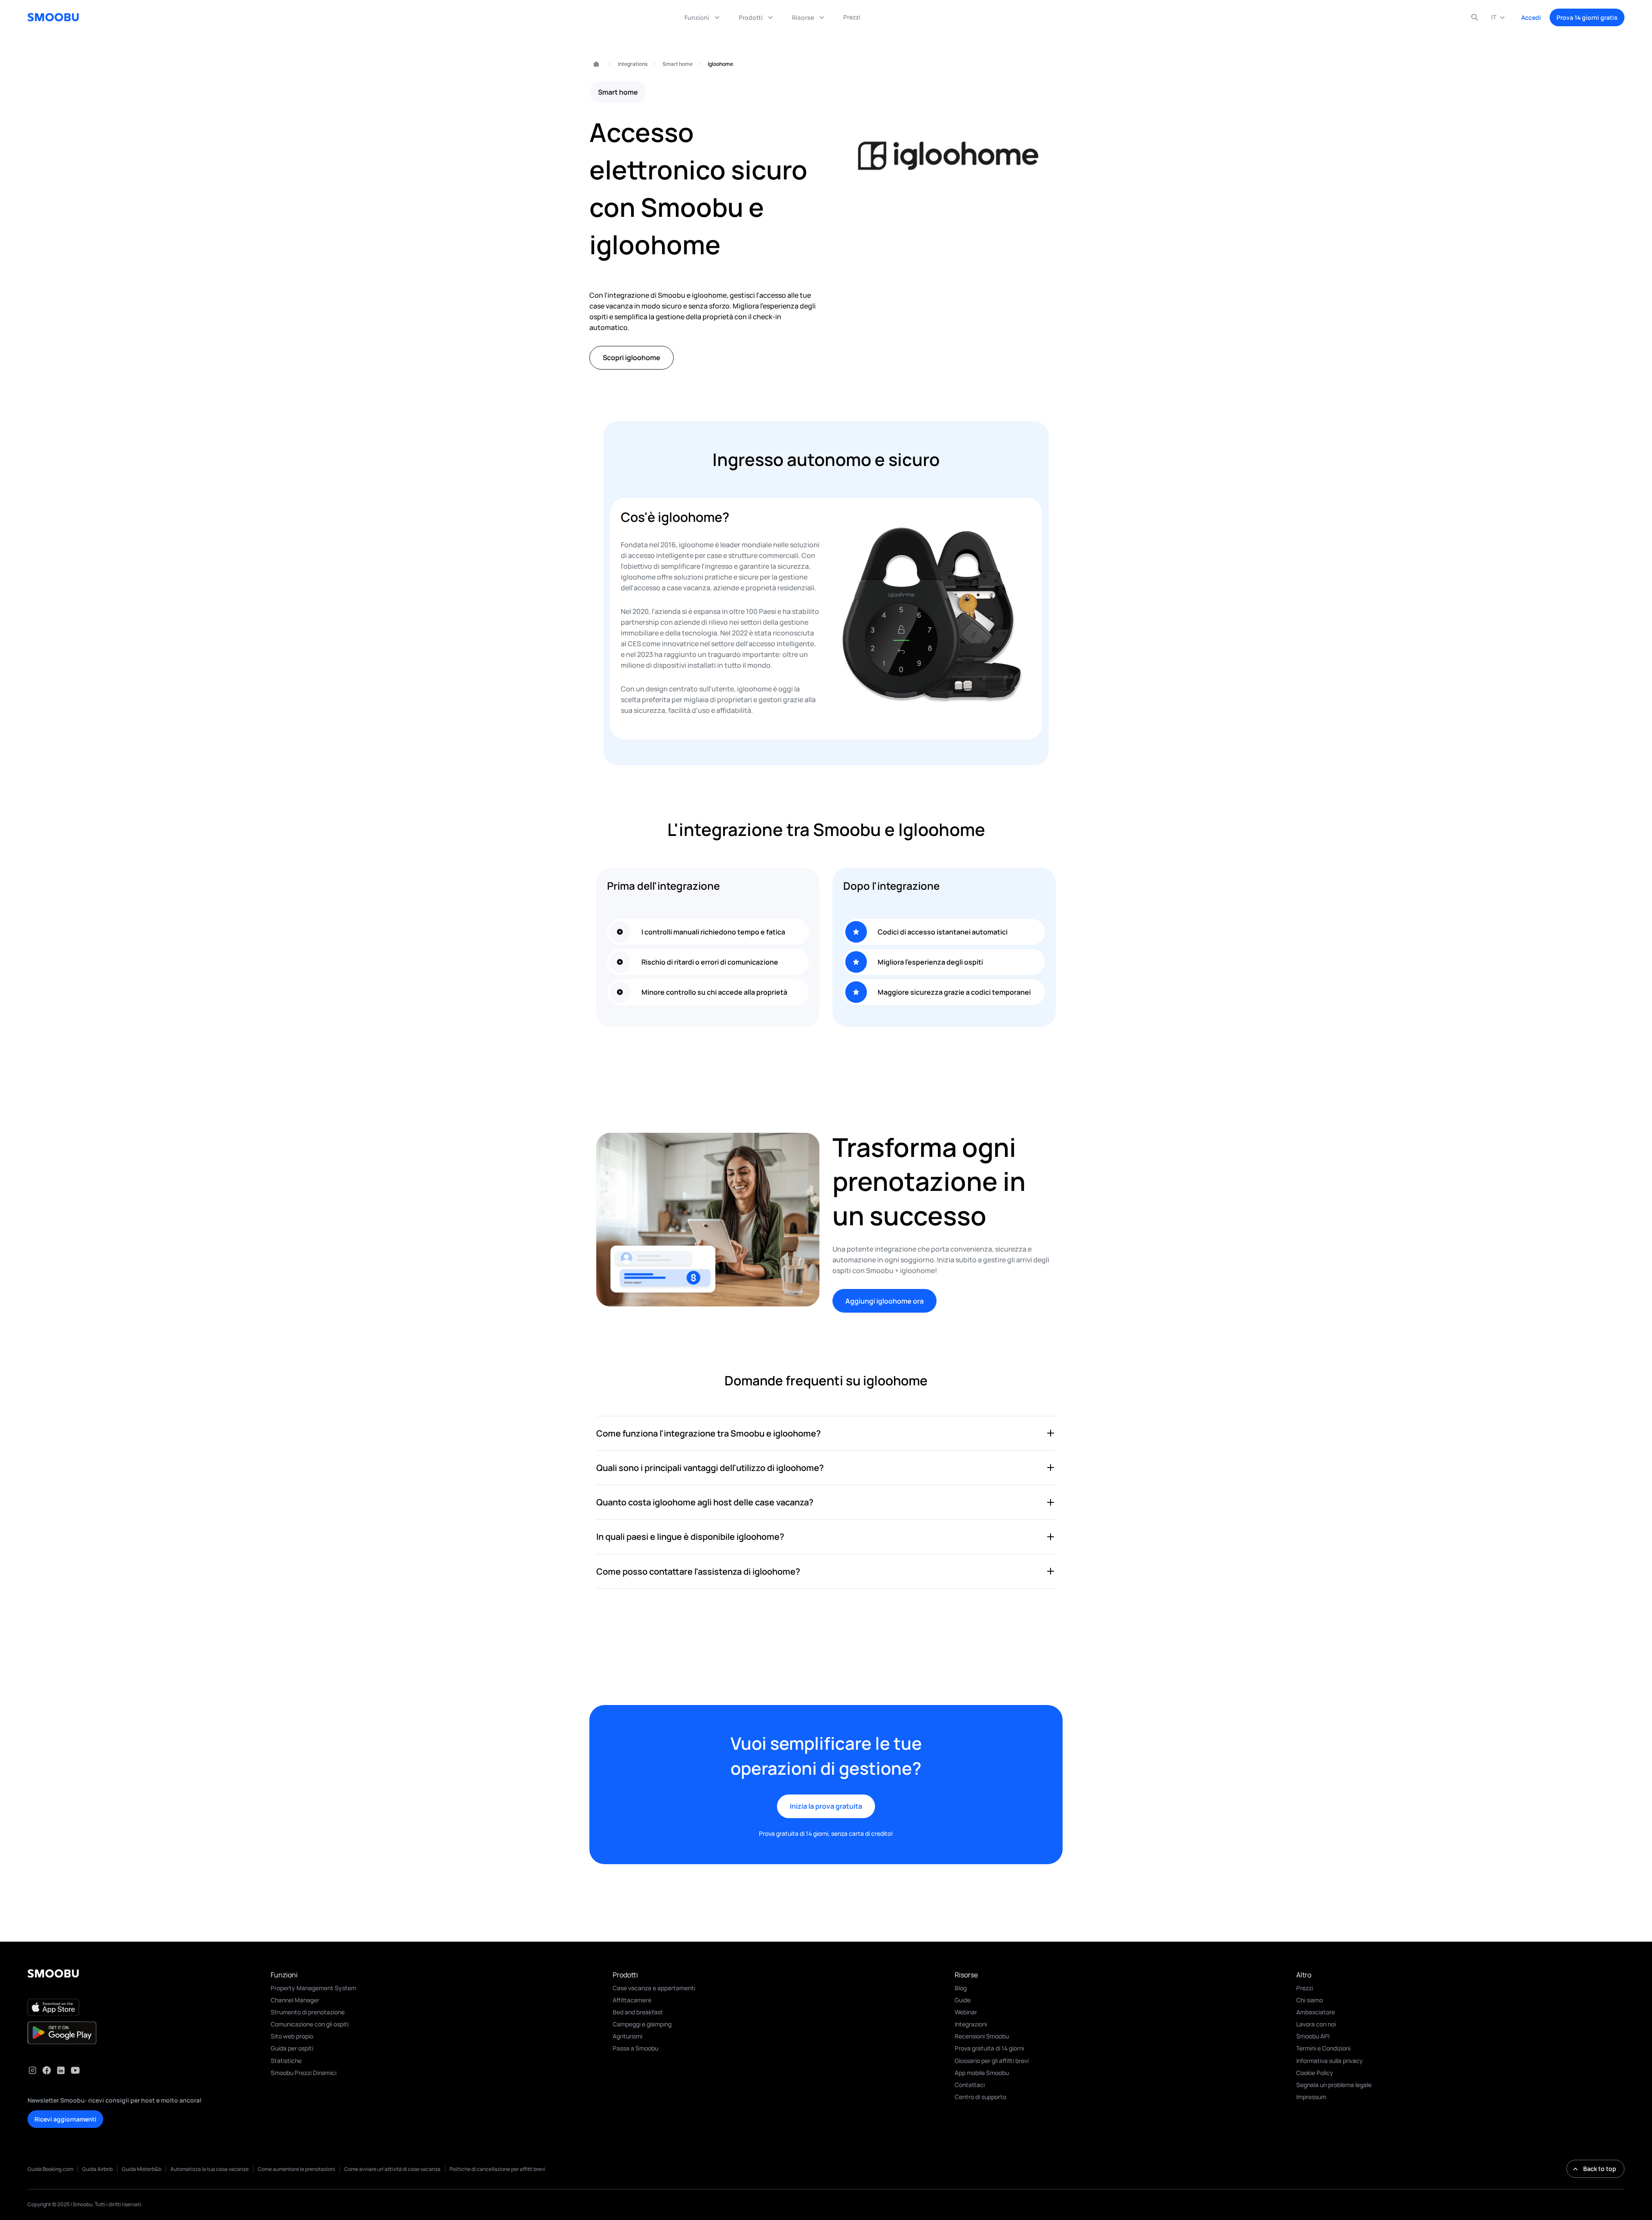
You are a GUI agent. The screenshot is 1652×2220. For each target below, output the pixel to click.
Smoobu (593, 64)
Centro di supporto (980, 2097)
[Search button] (1475, 17)
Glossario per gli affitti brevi (992, 2061)
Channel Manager (295, 2000)
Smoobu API (1313, 2036)
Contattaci (970, 2085)
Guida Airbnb (97, 2169)
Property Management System (313, 1988)
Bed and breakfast (638, 2012)
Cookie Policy (1315, 2073)
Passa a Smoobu (635, 2048)
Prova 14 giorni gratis (1587, 17)
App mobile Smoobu (982, 2073)
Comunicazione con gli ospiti (310, 2024)
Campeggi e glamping (642, 2024)
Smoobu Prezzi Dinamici (304, 2073)
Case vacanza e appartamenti (654, 1988)
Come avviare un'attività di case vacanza (392, 2169)
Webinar (966, 2012)
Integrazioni (971, 2024)
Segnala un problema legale (1334, 2085)
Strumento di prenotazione (308, 2012)
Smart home (678, 64)
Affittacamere (632, 2000)
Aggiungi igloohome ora (885, 1301)
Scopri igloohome (632, 358)
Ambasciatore (1316, 2012)
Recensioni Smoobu (982, 2036)
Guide (963, 2000)
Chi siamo (1310, 2000)
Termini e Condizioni (1323, 2048)
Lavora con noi (1316, 2024)
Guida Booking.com (50, 2169)
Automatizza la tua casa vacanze (210, 2169)
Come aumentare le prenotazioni (296, 2169)
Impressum (1311, 2097)
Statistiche (286, 2061)
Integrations (633, 64)
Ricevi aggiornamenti (65, 2119)
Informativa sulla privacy (1330, 2061)
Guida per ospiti (292, 2048)
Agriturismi (627, 2036)
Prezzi (1305, 1988)
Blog (961, 1988)
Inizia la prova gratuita (826, 1806)
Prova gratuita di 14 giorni (989, 2048)
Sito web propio (292, 2036)
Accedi (1531, 17)
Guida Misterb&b (142, 2169)
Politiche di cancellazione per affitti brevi (497, 2169)
